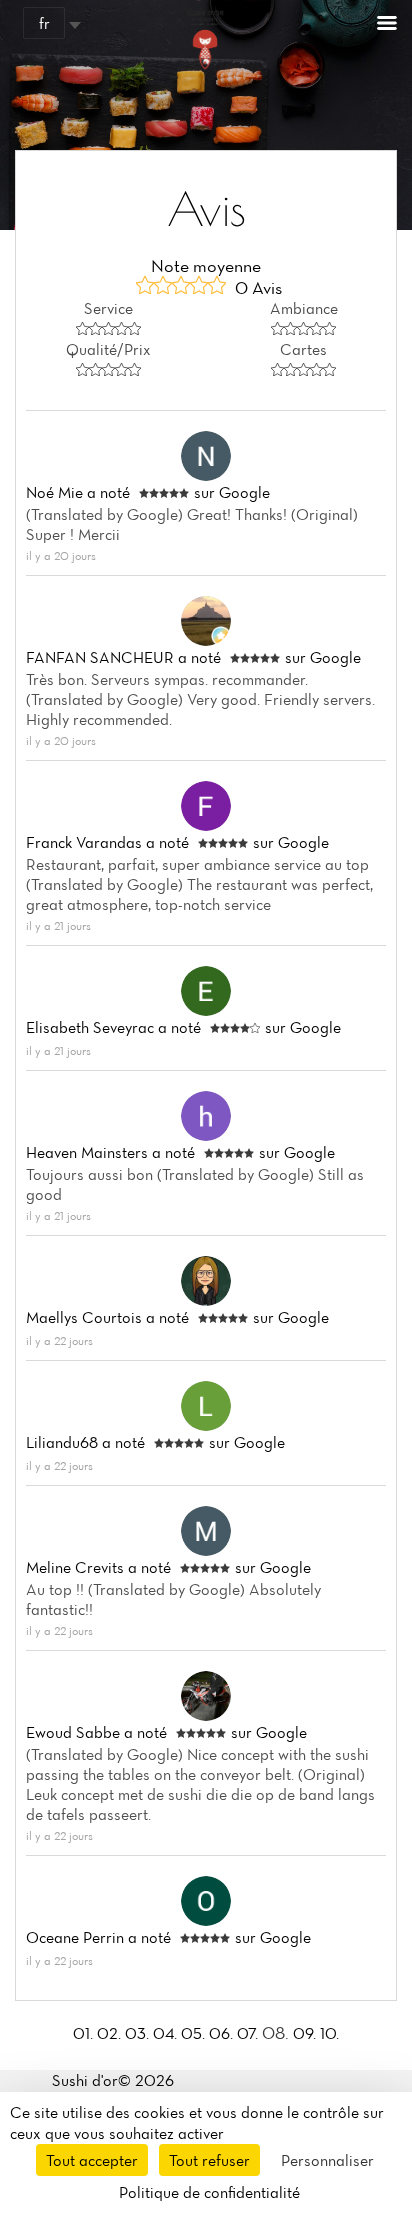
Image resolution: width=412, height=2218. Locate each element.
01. (85, 2033)
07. (249, 2033)
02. (111, 2033)
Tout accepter (92, 2160)
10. (329, 2033)
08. (277, 2032)
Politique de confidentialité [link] (209, 2192)
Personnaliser (327, 2160)
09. (306, 2033)
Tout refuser (209, 2160)
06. (223, 2033)
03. (139, 2033)
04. (167, 2033)
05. (195, 2033)
